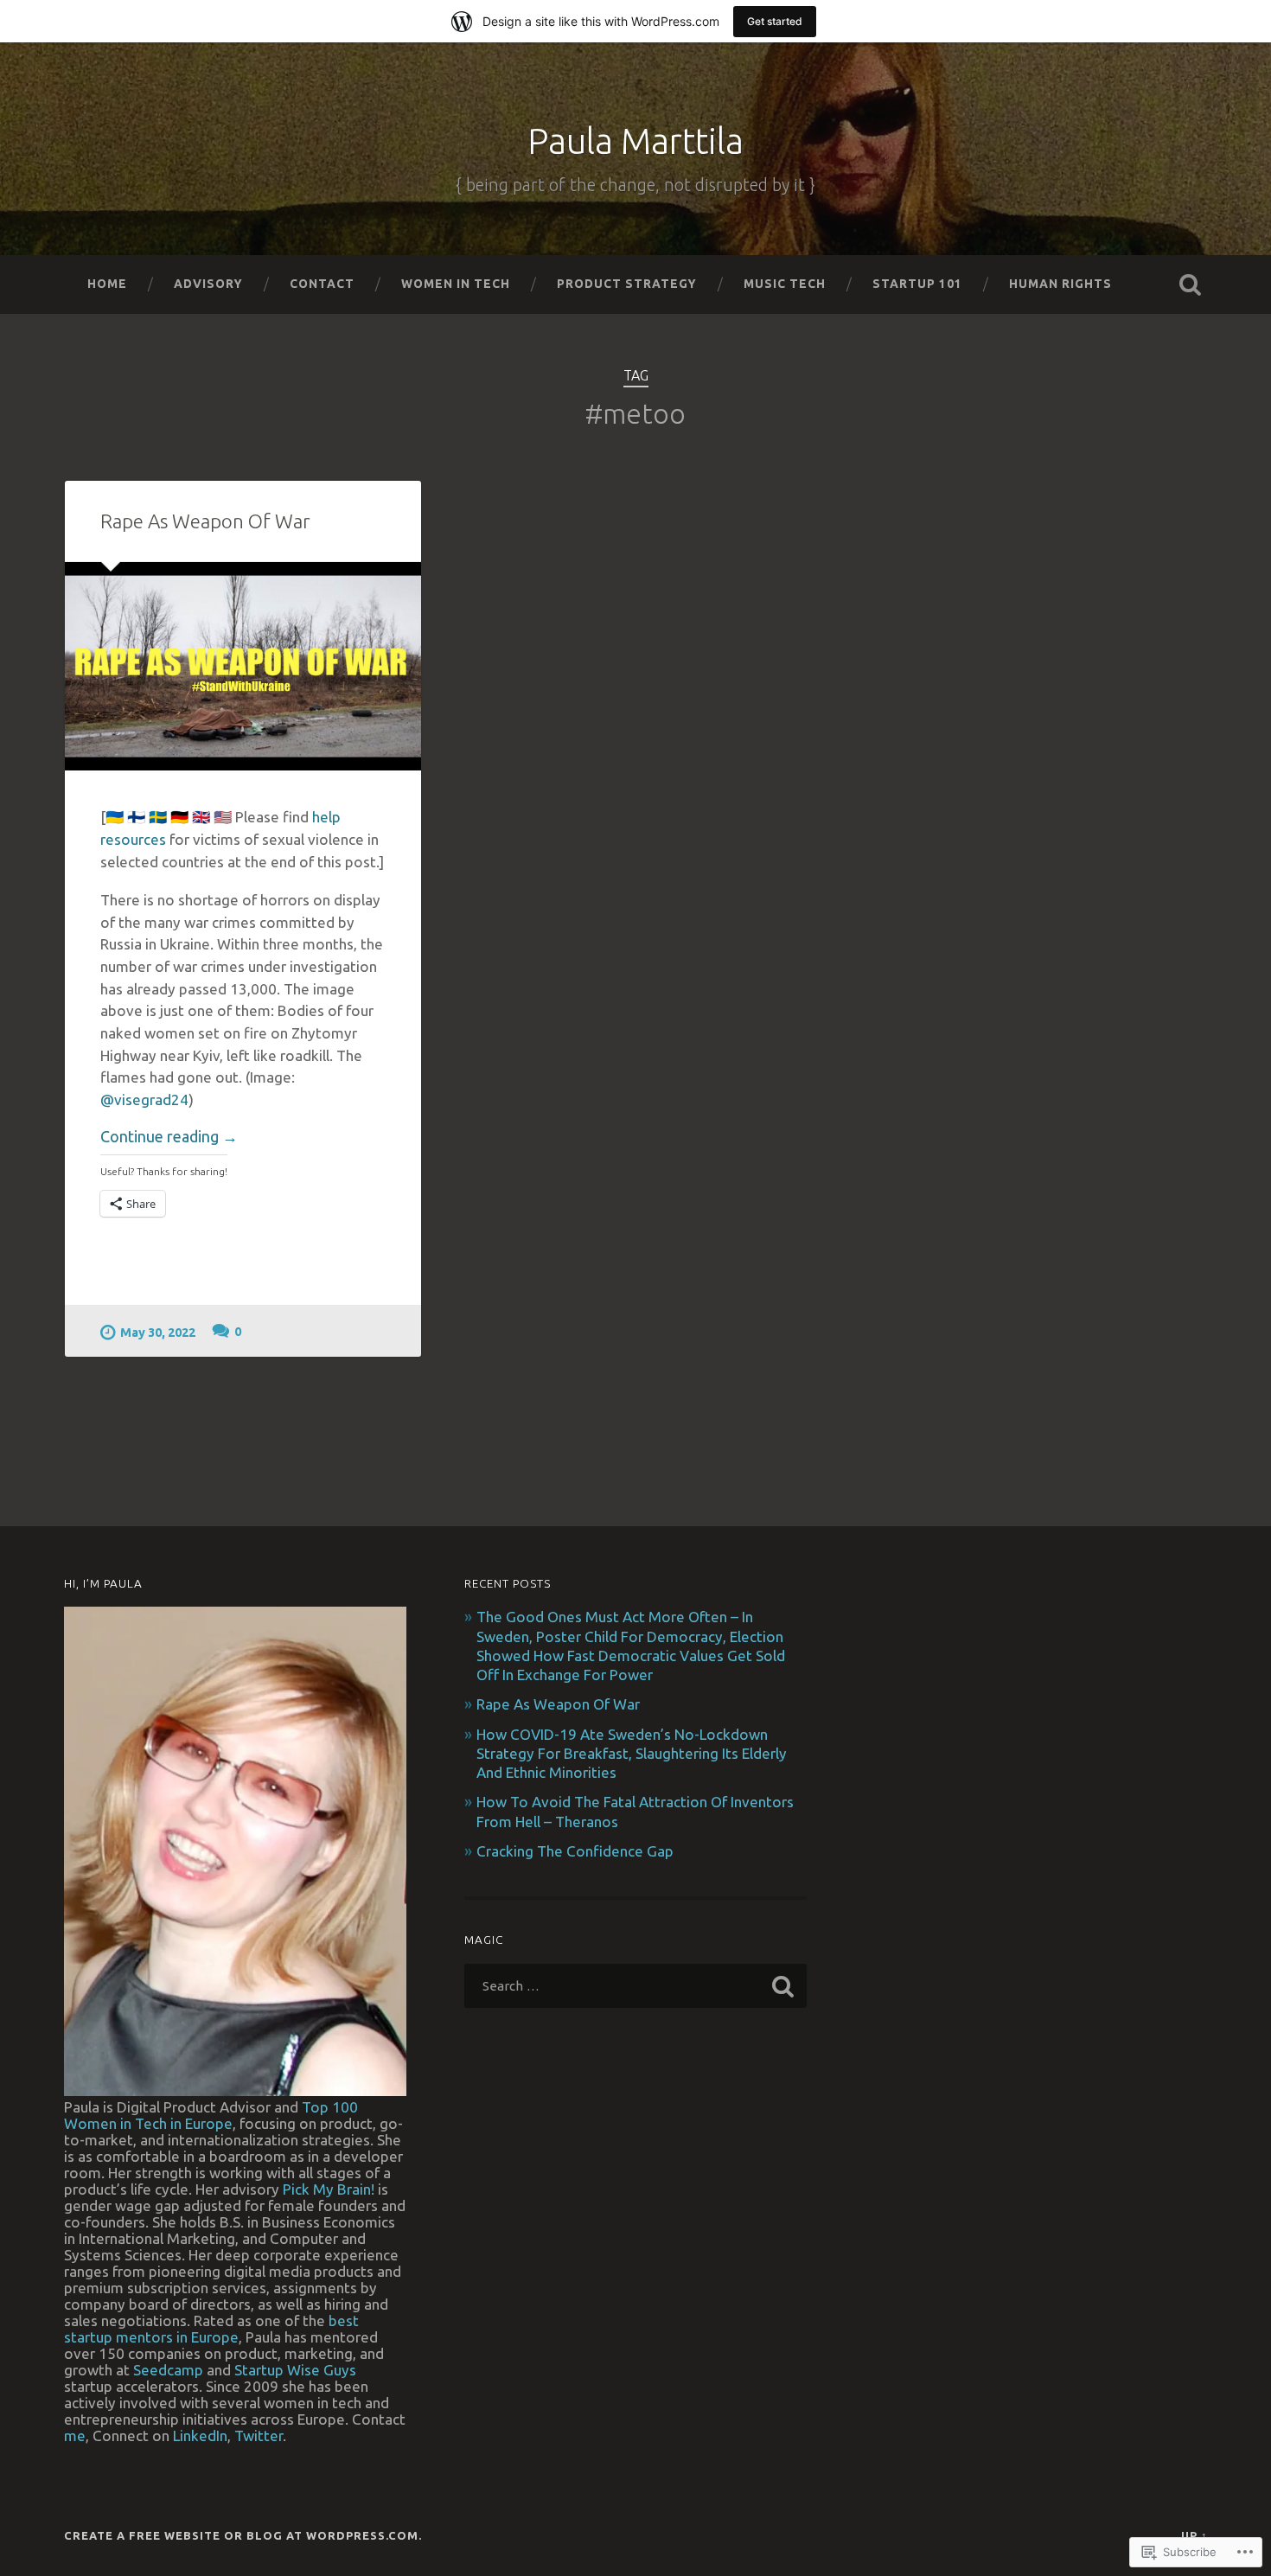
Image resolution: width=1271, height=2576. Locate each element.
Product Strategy (627, 284)
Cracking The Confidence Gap (575, 1851)
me (75, 2435)
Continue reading (169, 1137)
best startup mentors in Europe (211, 2329)
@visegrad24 (144, 1099)
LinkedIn (200, 2435)
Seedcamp (168, 2370)
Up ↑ (1194, 2535)
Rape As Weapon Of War (205, 521)
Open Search (1191, 284)
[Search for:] (636, 1986)
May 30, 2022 (158, 1333)
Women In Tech (456, 284)
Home (107, 284)
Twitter (259, 2435)
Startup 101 (917, 284)
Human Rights (1060, 284)
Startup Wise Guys (295, 2370)
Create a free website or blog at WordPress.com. (243, 2535)
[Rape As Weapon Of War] (243, 666)
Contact (322, 284)
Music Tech (785, 284)
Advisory (208, 284)
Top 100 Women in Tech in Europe (211, 2115)
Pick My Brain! (329, 2189)
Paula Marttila (635, 141)
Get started (775, 21)
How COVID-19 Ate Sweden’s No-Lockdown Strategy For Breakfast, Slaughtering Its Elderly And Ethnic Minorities (632, 1753)
